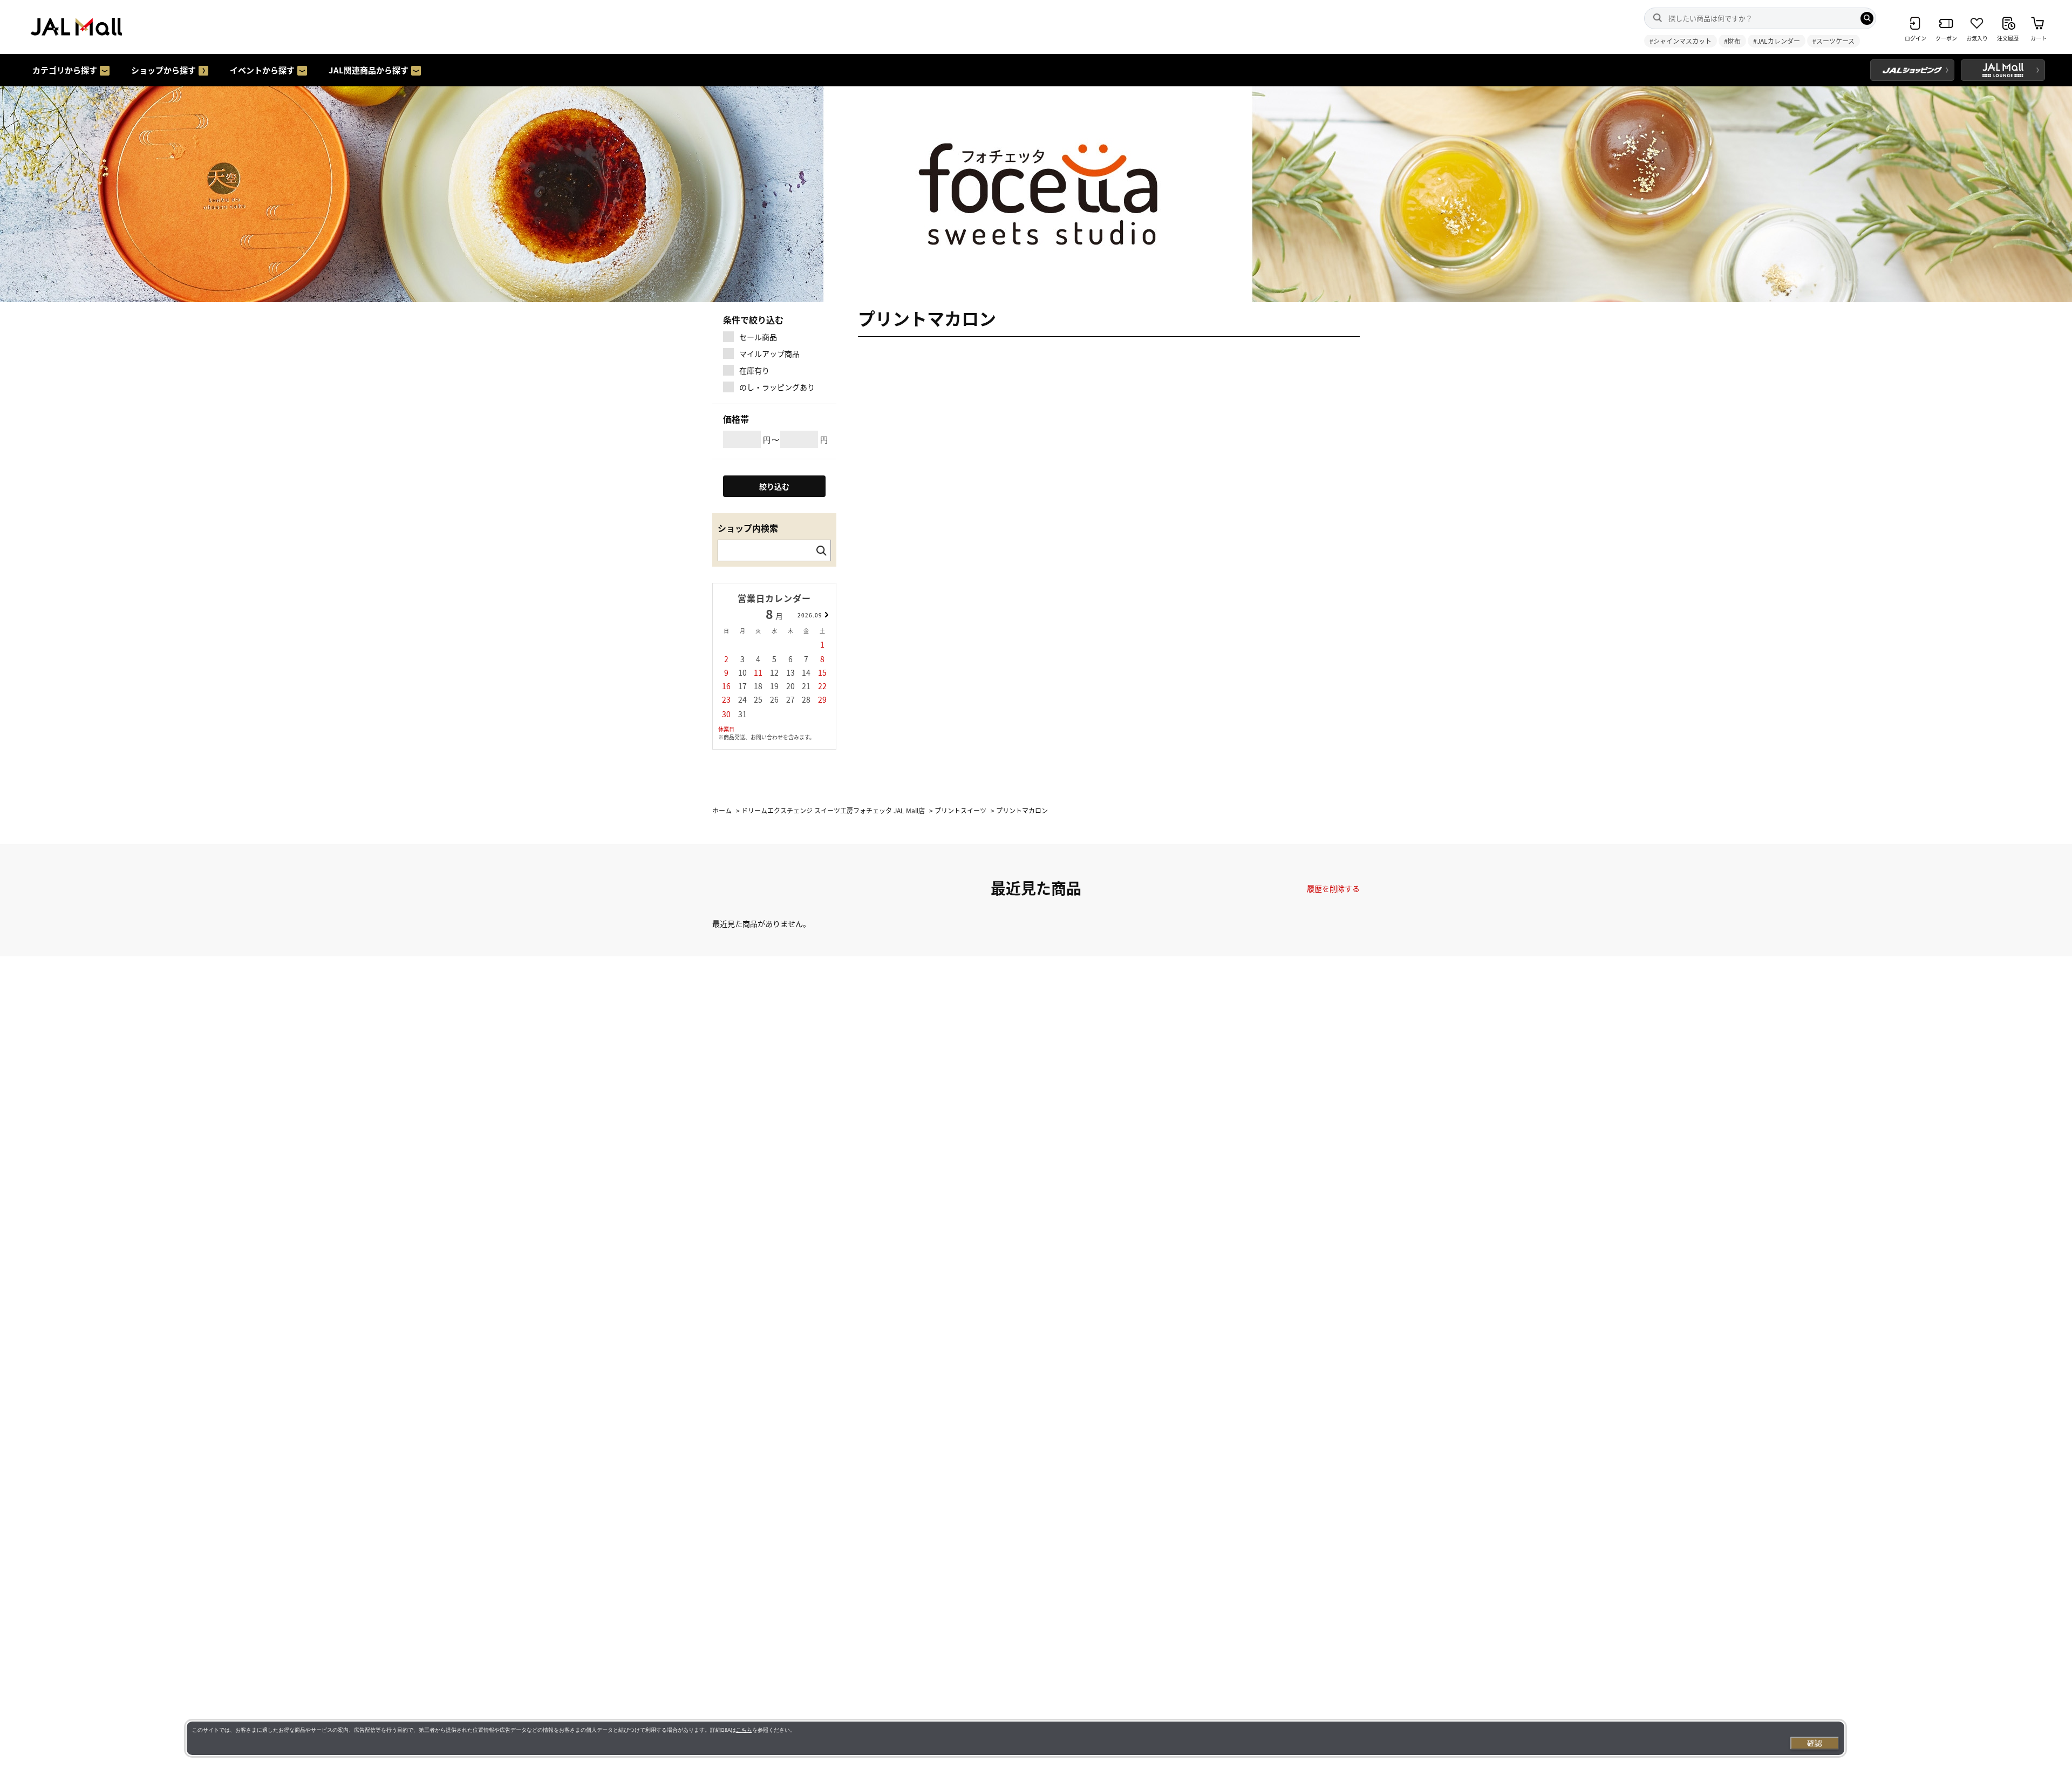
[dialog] (1015, 1738)
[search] (1867, 18)
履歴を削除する (1333, 888)
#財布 (1732, 41)
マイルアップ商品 (769, 353)
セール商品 (758, 337)
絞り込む (774, 486)
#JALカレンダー (1777, 41)
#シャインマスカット (1681, 41)
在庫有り (754, 370)
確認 (1815, 1743)
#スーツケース (1834, 41)
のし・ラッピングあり (777, 387)
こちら (744, 1730)
